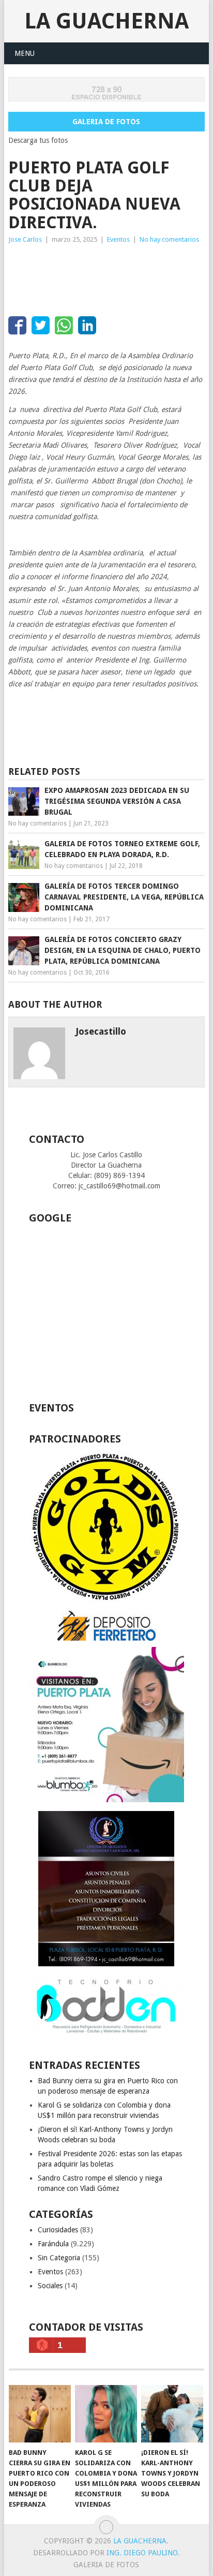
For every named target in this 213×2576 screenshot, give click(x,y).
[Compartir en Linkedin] (87, 325)
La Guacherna (106, 21)
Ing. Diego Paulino (142, 2553)
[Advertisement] (91, 276)
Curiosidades (58, 2230)
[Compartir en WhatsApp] (64, 325)
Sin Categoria (59, 2258)
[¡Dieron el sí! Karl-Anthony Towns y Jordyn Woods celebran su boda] (172, 2414)
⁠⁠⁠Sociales (50, 2286)
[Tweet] (41, 325)
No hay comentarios (169, 239)
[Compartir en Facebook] (17, 325)
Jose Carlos (25, 239)
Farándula (53, 2244)
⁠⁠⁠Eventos (118, 239)
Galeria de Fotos (106, 122)
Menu (25, 53)
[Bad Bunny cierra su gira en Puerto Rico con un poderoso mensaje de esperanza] (40, 2414)
